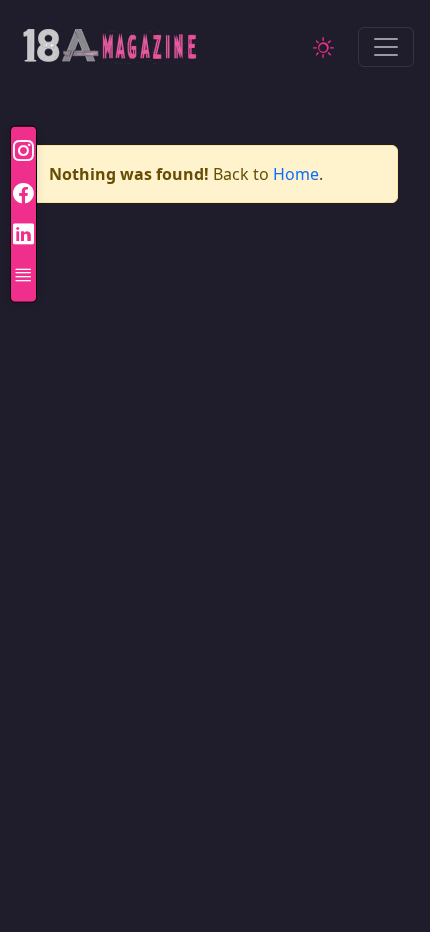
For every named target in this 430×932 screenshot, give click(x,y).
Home (296, 174)
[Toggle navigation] (386, 47)
